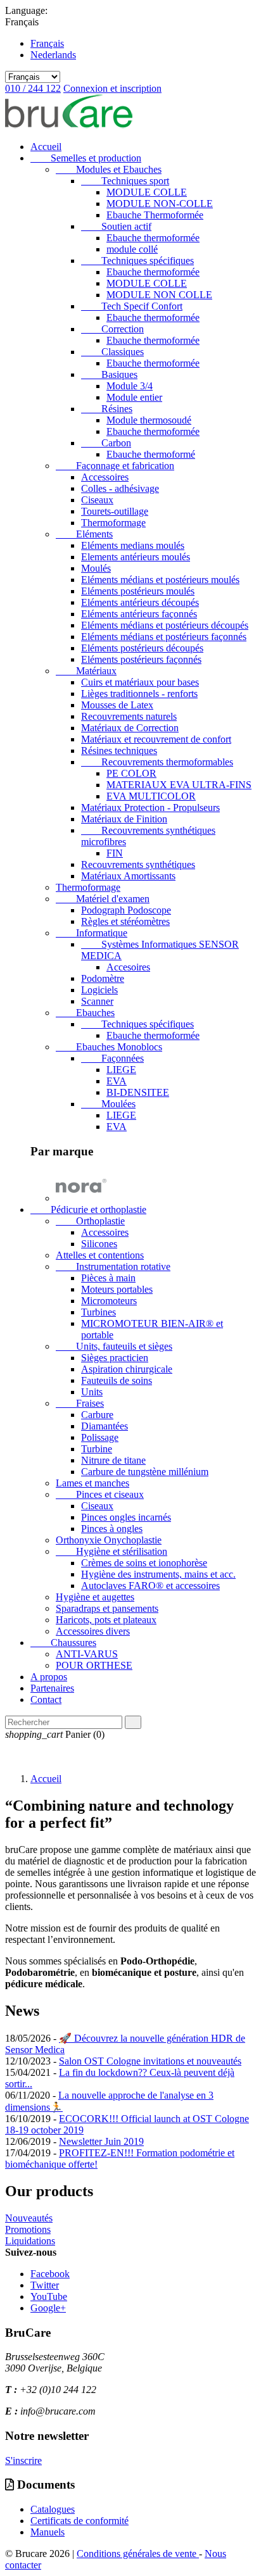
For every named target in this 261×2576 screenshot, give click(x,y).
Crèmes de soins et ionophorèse (144, 1563)
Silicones (99, 1244)
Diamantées (105, 1426)
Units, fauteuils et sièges (114, 1346)
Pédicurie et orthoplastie (88, 1209)
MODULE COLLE (147, 192)
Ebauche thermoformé (151, 454)
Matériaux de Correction (130, 728)
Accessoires (105, 477)
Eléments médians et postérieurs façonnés (164, 637)
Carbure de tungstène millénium (145, 1472)
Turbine (97, 1449)
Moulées (108, 1104)
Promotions (28, 2229)
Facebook (50, 2274)
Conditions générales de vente (138, 2554)
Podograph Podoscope (126, 910)
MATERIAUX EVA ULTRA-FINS (179, 785)
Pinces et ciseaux (100, 1494)
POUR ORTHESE (94, 1665)
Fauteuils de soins (117, 1380)
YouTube (49, 2296)
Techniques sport (125, 181)
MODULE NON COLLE (159, 295)
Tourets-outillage (115, 511)
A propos (49, 1677)
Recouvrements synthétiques (138, 864)
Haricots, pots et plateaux (106, 1620)
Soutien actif (116, 226)
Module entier (134, 397)
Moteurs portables (117, 1289)
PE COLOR (131, 773)
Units (92, 1392)
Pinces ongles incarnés (126, 1517)
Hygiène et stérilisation (111, 1551)
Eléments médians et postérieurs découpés (165, 625)
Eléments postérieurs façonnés (141, 659)
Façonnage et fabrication (115, 466)
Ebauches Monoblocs (109, 1047)
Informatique (92, 933)
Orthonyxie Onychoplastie (109, 1540)
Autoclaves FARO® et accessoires (150, 1586)
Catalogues (53, 2509)
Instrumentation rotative (113, 1266)
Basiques (109, 374)
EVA (117, 1081)
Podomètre (103, 978)
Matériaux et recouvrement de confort (156, 739)
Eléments (84, 534)
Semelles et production (86, 158)
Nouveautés (29, 2218)
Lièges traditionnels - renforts (139, 694)
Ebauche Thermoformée (155, 215)
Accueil (46, 147)
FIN (115, 853)
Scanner (97, 1001)
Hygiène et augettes (95, 1597)
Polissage (100, 1437)
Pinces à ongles (112, 1529)
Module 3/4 (130, 386)
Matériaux (86, 671)
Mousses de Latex (117, 705)
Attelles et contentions (100, 1255)
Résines (107, 409)
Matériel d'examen (103, 899)
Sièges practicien (115, 1358)
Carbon (106, 443)
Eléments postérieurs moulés (138, 591)
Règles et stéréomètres (125, 921)
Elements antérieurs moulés (136, 557)
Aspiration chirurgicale (127, 1369)
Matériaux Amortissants (128, 876)
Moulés (96, 568)
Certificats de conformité (80, 2521)
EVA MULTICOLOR (151, 796)
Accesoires (128, 967)
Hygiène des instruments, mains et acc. (158, 1574)
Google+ (48, 2308)
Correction (112, 329)
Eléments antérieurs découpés (140, 602)
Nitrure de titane (113, 1460)
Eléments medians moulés (133, 545)
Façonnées (112, 1058)
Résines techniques (119, 751)
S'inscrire (23, 2460)
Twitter (45, 2285)
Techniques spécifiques (137, 261)
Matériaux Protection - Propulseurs (150, 807)
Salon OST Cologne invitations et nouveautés (150, 2061)
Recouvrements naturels (129, 716)
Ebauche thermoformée (153, 238)
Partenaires (52, 1688)
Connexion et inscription (112, 88)
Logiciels (99, 990)
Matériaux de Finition (124, 819)
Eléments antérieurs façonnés (139, 614)
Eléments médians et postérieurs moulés (160, 580)
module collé (132, 249)
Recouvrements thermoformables (157, 762)
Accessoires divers (93, 1631)
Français (47, 43)
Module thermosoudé (149, 420)
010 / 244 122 (33, 88)
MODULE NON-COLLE (160, 204)
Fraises (80, 1403)
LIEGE (121, 1070)
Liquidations (30, 2241)
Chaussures (63, 1643)
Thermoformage (113, 523)
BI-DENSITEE (138, 1092)
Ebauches (85, 1013)
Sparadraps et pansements (107, 1608)
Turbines (99, 1312)
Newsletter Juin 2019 (101, 2141)
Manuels (48, 2532)
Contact (46, 1700)
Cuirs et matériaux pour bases (140, 682)
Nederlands (53, 55)
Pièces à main (108, 1278)
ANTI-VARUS (87, 1654)
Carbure (97, 1415)
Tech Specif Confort (132, 306)
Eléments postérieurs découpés (142, 648)
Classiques (112, 352)
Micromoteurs (109, 1301)
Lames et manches (92, 1483)
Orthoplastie (90, 1221)
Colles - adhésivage (120, 488)
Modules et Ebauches (109, 169)
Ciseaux (97, 500)
